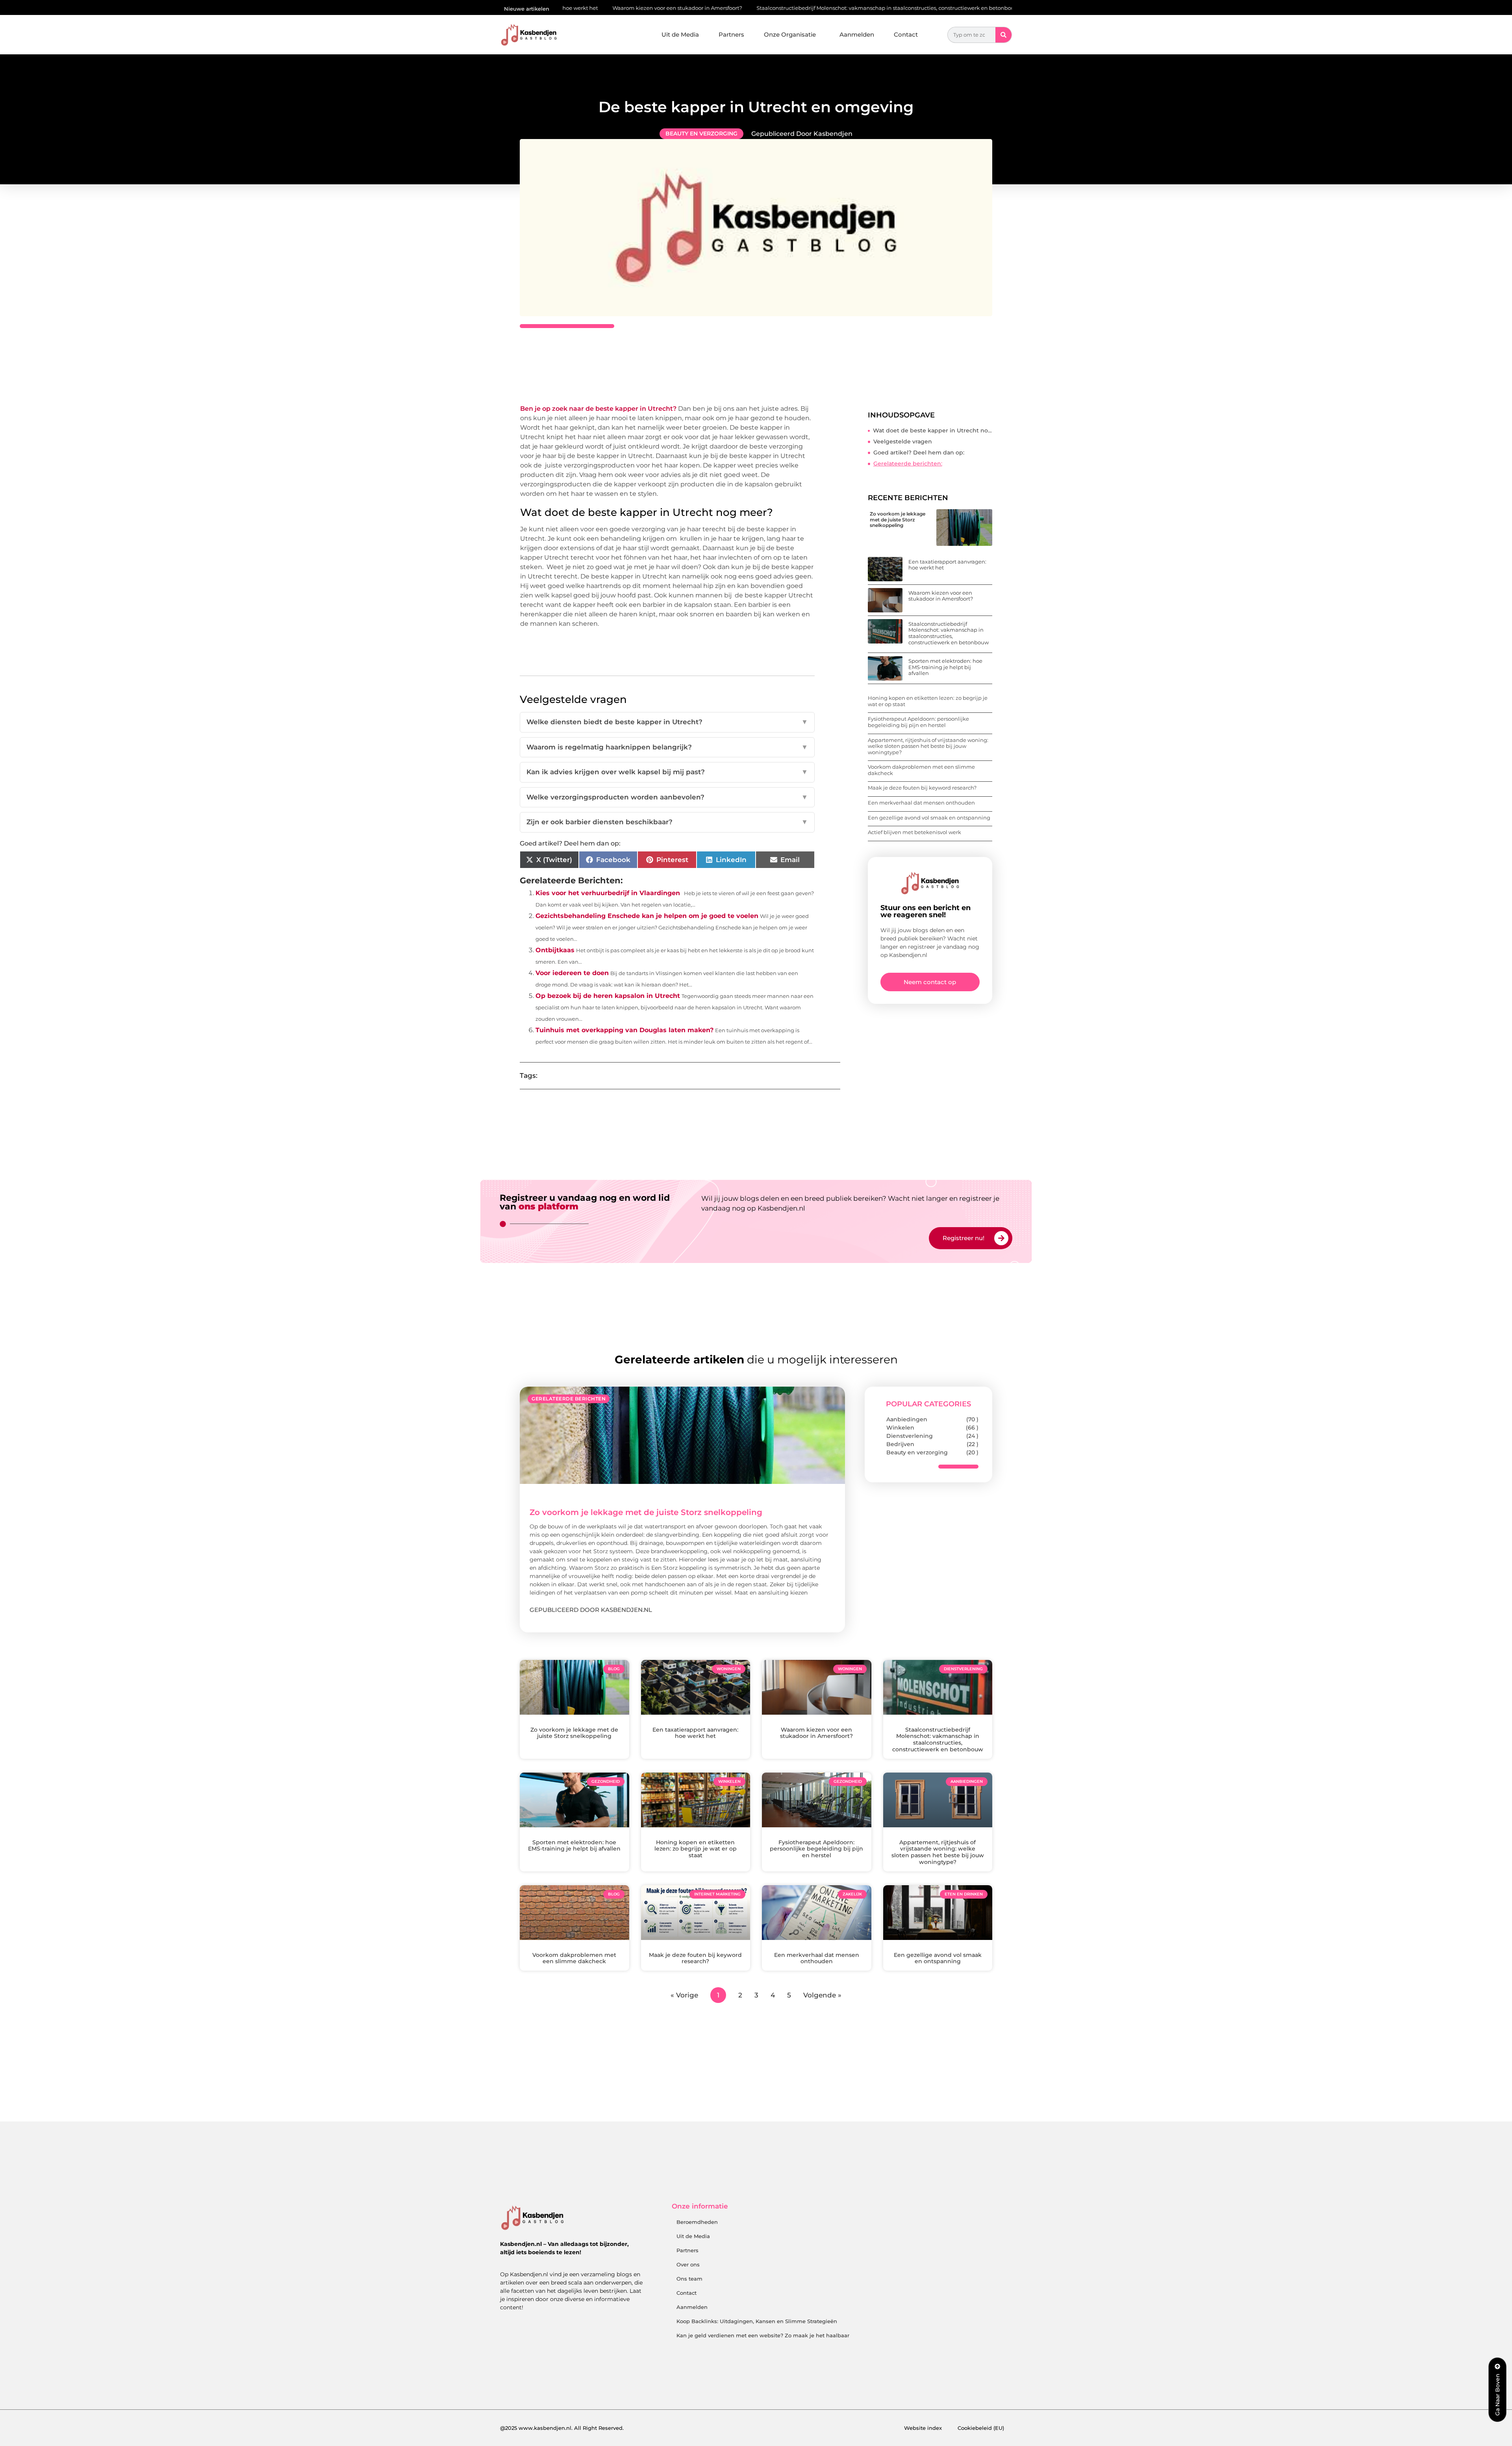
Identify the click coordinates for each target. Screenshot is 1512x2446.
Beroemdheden (697, 2222)
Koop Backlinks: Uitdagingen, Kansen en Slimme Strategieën (757, 2321)
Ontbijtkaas (555, 950)
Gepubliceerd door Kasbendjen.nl (591, 1610)
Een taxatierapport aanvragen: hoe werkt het (947, 565)
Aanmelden (857, 34)
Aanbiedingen (907, 1419)
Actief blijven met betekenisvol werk (914, 832)
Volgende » (822, 1995)
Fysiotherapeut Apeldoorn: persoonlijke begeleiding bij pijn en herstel (918, 722)
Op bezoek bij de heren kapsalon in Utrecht (608, 996)
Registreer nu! (964, 1238)
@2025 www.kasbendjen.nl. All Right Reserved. (562, 2428)
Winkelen (900, 1428)
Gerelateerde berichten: (908, 464)
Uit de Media (680, 34)
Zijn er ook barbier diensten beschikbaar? (667, 822)
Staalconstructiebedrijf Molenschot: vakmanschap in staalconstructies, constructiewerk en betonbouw (727, 8)
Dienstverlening (910, 1436)
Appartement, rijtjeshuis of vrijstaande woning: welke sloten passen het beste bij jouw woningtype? (928, 746)
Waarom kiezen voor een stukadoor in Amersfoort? (941, 596)
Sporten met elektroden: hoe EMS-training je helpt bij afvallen (952, 8)
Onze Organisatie (790, 34)
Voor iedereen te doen (572, 973)
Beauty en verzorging (701, 134)
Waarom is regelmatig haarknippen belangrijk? (667, 747)
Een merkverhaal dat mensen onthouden (921, 803)
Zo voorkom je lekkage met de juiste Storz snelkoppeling (898, 519)
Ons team (689, 2279)
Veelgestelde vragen (903, 441)
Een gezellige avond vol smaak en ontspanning (929, 818)
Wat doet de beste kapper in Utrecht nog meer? (933, 430)
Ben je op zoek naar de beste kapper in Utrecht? (598, 409)
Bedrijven (900, 1444)
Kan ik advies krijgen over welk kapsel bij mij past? (667, 772)
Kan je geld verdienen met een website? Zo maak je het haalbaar (763, 2335)
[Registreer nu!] (1001, 1238)
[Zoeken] (1003, 35)
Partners (731, 34)
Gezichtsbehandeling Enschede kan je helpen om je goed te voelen (647, 916)
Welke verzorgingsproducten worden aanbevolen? (667, 797)
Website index (923, 2428)
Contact (906, 34)
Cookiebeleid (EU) (981, 2428)
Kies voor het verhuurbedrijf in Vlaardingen (608, 893)
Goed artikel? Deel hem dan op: (919, 452)
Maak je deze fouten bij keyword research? (922, 788)
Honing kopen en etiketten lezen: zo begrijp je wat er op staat (928, 701)
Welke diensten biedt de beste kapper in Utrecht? (667, 722)
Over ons (688, 2264)
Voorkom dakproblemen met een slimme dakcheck (921, 770)
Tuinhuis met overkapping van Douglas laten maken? (624, 1030)
